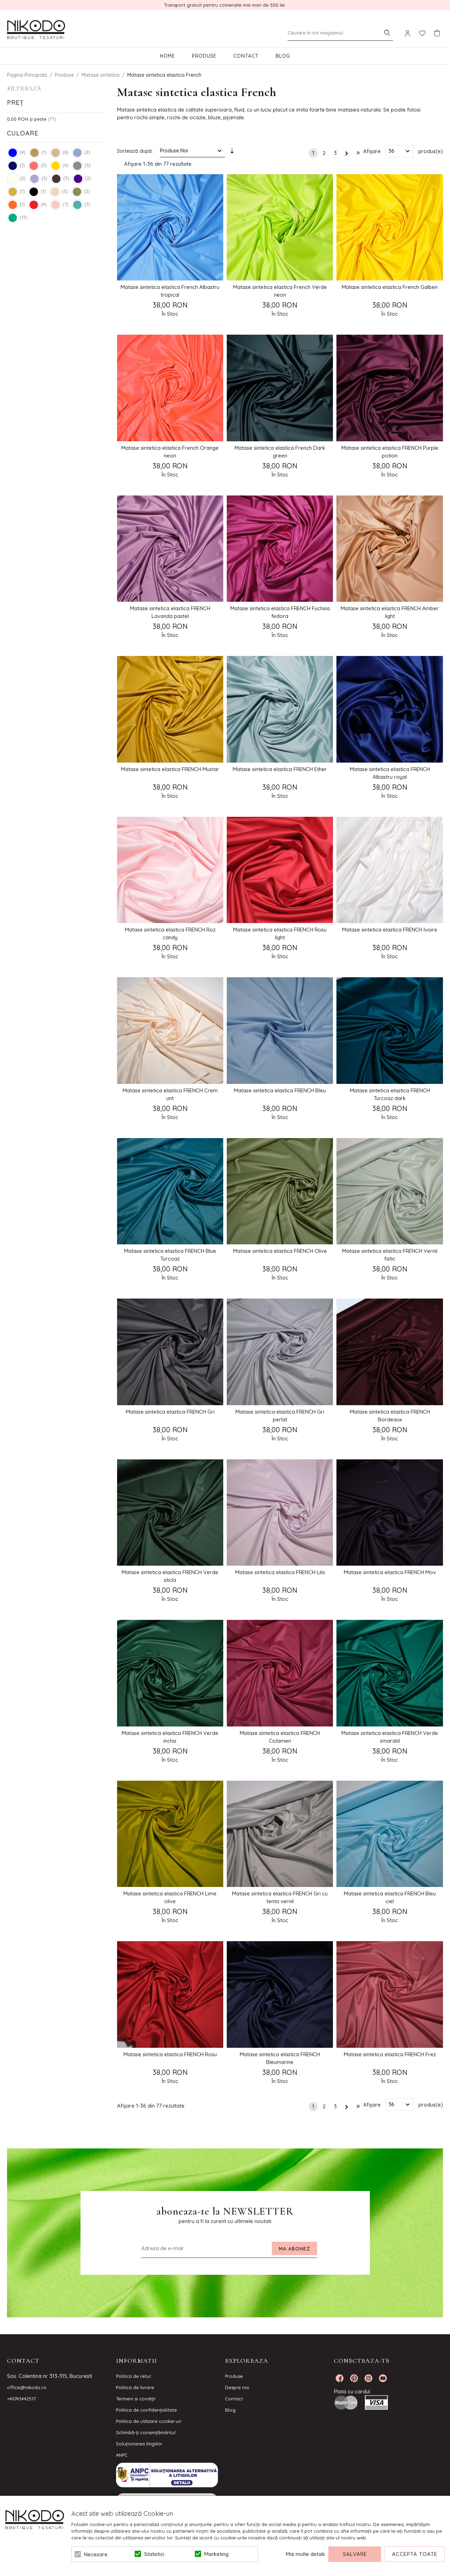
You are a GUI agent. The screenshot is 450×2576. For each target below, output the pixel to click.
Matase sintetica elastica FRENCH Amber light (390, 612)
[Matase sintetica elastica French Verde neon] (280, 227)
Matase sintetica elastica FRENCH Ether (280, 769)
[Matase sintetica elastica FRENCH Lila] (280, 1513)
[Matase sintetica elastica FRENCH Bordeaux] (390, 1352)
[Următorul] (347, 152)
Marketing (216, 2554)
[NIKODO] (36, 30)
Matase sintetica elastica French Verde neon (280, 291)
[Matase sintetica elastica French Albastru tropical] (170, 227)
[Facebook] (340, 2378)
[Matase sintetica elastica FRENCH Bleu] (280, 1030)
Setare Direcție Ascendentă (232, 152)
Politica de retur (134, 2376)
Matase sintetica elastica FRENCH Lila (280, 1572)
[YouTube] (383, 2378)
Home (168, 56)
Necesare (96, 2554)
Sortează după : (136, 151)
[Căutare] (387, 33)
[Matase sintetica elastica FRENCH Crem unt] (170, 1030)
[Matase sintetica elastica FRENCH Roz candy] (170, 870)
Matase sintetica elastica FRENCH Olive (280, 1251)
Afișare (372, 151)
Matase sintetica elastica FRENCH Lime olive (170, 1897)
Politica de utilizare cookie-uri (149, 2421)
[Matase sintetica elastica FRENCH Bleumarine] (280, 1994)
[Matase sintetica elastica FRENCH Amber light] (390, 549)
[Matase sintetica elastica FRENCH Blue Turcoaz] (170, 1191)
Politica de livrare (135, 2387)
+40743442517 (21, 2399)
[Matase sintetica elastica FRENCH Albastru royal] (390, 709)
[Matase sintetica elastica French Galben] (390, 227)
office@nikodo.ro (27, 2387)
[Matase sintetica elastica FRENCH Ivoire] (390, 870)
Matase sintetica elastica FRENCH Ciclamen (280, 1737)
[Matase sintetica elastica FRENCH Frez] (390, 1994)
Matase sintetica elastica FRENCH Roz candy (170, 933)
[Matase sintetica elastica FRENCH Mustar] (170, 709)
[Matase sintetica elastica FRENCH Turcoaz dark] (390, 1030)
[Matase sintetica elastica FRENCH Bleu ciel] (390, 1834)
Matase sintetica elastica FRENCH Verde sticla (170, 1576)
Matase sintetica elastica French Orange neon (170, 452)
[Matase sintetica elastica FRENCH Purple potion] (390, 388)
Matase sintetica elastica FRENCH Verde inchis (170, 1737)
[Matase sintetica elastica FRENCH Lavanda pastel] (170, 549)
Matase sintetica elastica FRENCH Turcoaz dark (390, 1094)
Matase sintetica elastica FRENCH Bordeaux (390, 1416)
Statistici (154, 2554)
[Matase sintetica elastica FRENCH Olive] (280, 1191)
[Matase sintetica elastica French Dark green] (280, 388)
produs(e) (431, 151)
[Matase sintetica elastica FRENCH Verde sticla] (170, 1513)
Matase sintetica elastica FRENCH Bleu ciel (390, 1897)
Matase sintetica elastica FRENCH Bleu (280, 1090)
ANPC (122, 2455)
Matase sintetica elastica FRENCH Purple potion (390, 452)
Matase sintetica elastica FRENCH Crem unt (170, 1094)
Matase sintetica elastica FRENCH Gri (170, 1412)
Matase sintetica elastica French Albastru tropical (170, 291)
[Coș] (437, 33)
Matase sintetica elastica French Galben (390, 287)
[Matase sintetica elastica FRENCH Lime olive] (170, 1834)
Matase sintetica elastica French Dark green (280, 452)
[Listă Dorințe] (422, 33)
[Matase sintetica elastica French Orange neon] (170, 388)
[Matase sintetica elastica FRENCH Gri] (170, 1352)
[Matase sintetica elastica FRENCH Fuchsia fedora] (280, 549)
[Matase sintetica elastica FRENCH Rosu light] (280, 870)
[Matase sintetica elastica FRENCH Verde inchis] (170, 1673)
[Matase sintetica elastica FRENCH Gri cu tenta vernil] (280, 1834)
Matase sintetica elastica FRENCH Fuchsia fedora (280, 612)
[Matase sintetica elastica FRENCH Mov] (390, 1513)
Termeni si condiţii (136, 2399)
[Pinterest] (354, 2378)
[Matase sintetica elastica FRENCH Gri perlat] (280, 1352)
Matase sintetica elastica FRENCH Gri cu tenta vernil (280, 1897)
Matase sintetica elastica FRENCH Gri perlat (280, 1416)
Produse (204, 56)
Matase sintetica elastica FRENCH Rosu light (280, 933)
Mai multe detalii (305, 2554)
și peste (27, 119)
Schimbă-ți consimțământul (146, 2432)
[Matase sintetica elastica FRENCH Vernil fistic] (390, 1191)
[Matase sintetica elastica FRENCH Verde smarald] (390, 1673)
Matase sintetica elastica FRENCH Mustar (170, 769)
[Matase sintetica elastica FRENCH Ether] (280, 709)
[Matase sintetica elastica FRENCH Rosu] (170, 1994)
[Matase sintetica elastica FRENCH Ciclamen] (280, 1673)
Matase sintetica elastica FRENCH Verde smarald (390, 1737)
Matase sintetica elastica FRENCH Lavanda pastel (170, 612)
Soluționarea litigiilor (139, 2444)
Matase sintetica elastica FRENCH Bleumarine (280, 2058)
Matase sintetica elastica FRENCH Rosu (170, 2054)
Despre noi (237, 2387)
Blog (283, 56)
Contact (246, 56)
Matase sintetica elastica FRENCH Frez (390, 2054)
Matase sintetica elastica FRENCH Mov (390, 1572)
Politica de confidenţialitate (146, 2410)
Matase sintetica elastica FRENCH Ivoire (390, 930)
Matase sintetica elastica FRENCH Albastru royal (390, 773)
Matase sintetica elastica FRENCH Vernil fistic (390, 1255)
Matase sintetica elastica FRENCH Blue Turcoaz (170, 1255)
